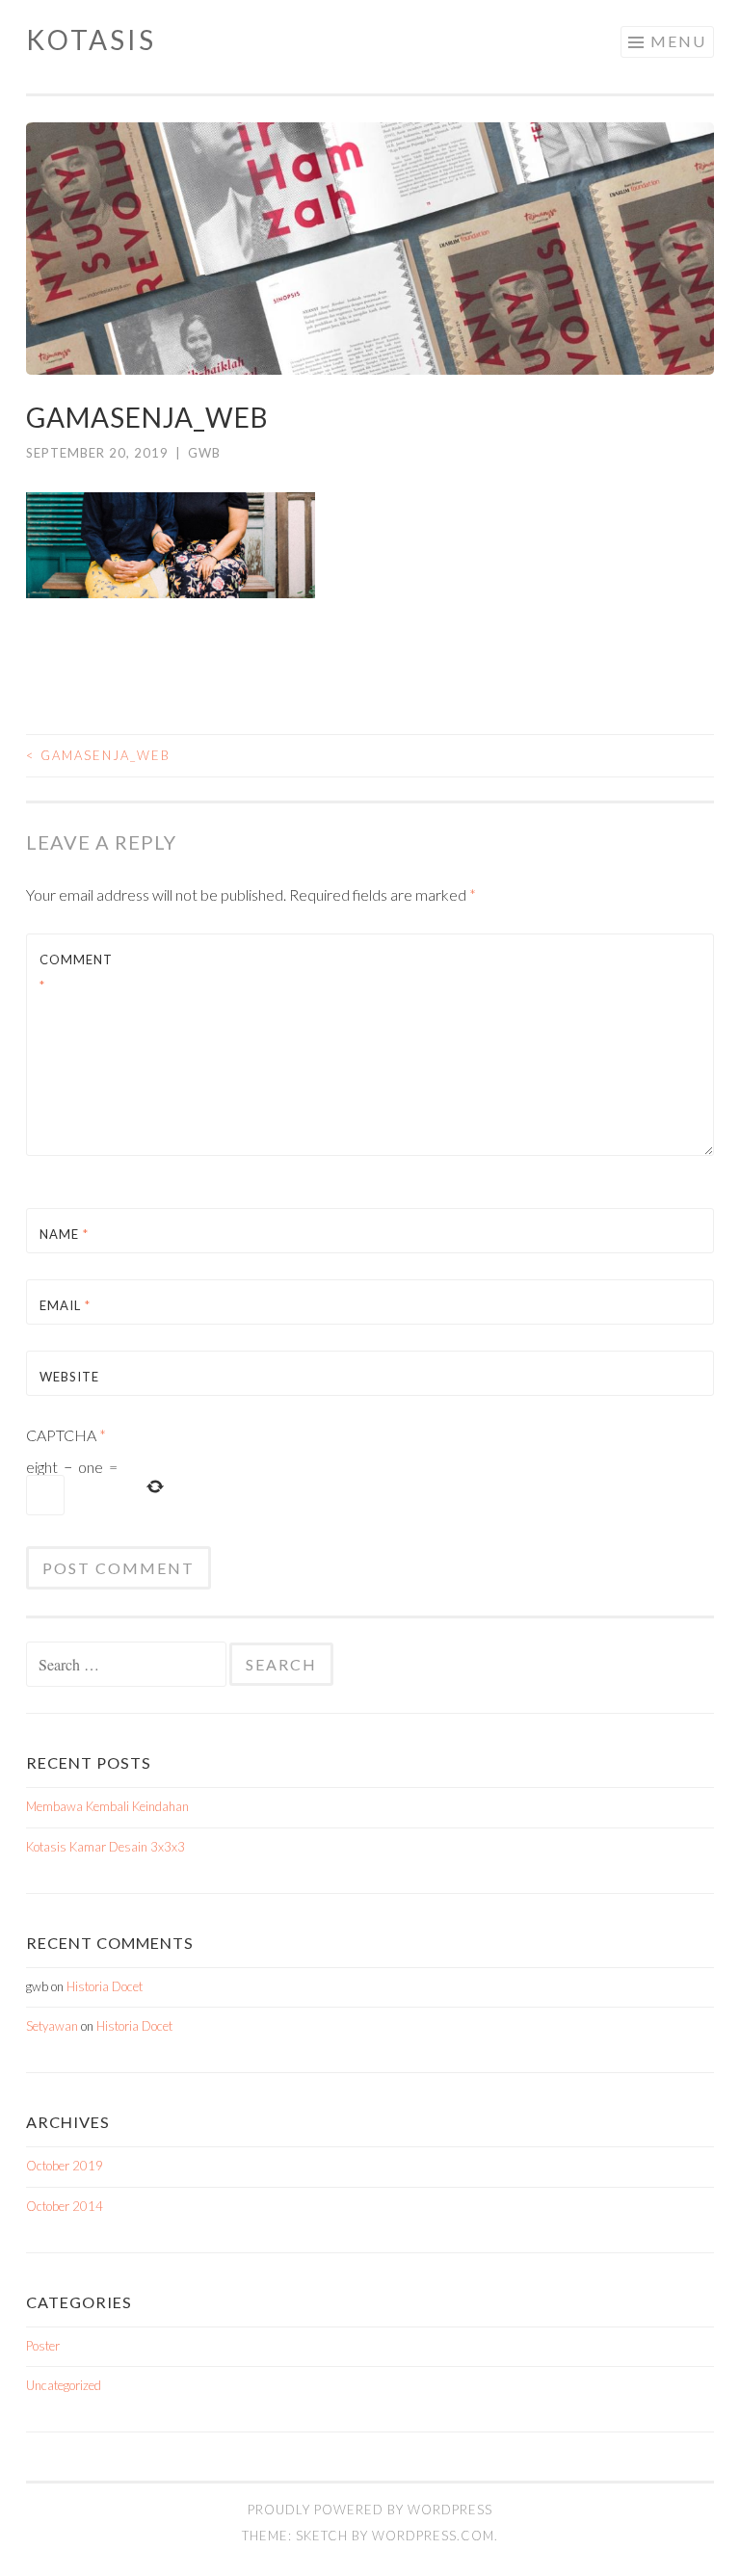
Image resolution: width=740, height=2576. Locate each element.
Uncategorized (64, 2385)
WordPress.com (433, 2536)
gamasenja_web (98, 755)
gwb (204, 453)
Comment (76, 973)
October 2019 (65, 2166)
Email (65, 1305)
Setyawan (52, 2026)
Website (69, 1377)
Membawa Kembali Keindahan (107, 1806)
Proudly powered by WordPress (370, 2510)
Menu (678, 41)
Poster (43, 2346)
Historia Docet (105, 1986)
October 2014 (65, 2206)
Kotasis (91, 39)
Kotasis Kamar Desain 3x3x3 (106, 1847)
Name (64, 1234)
